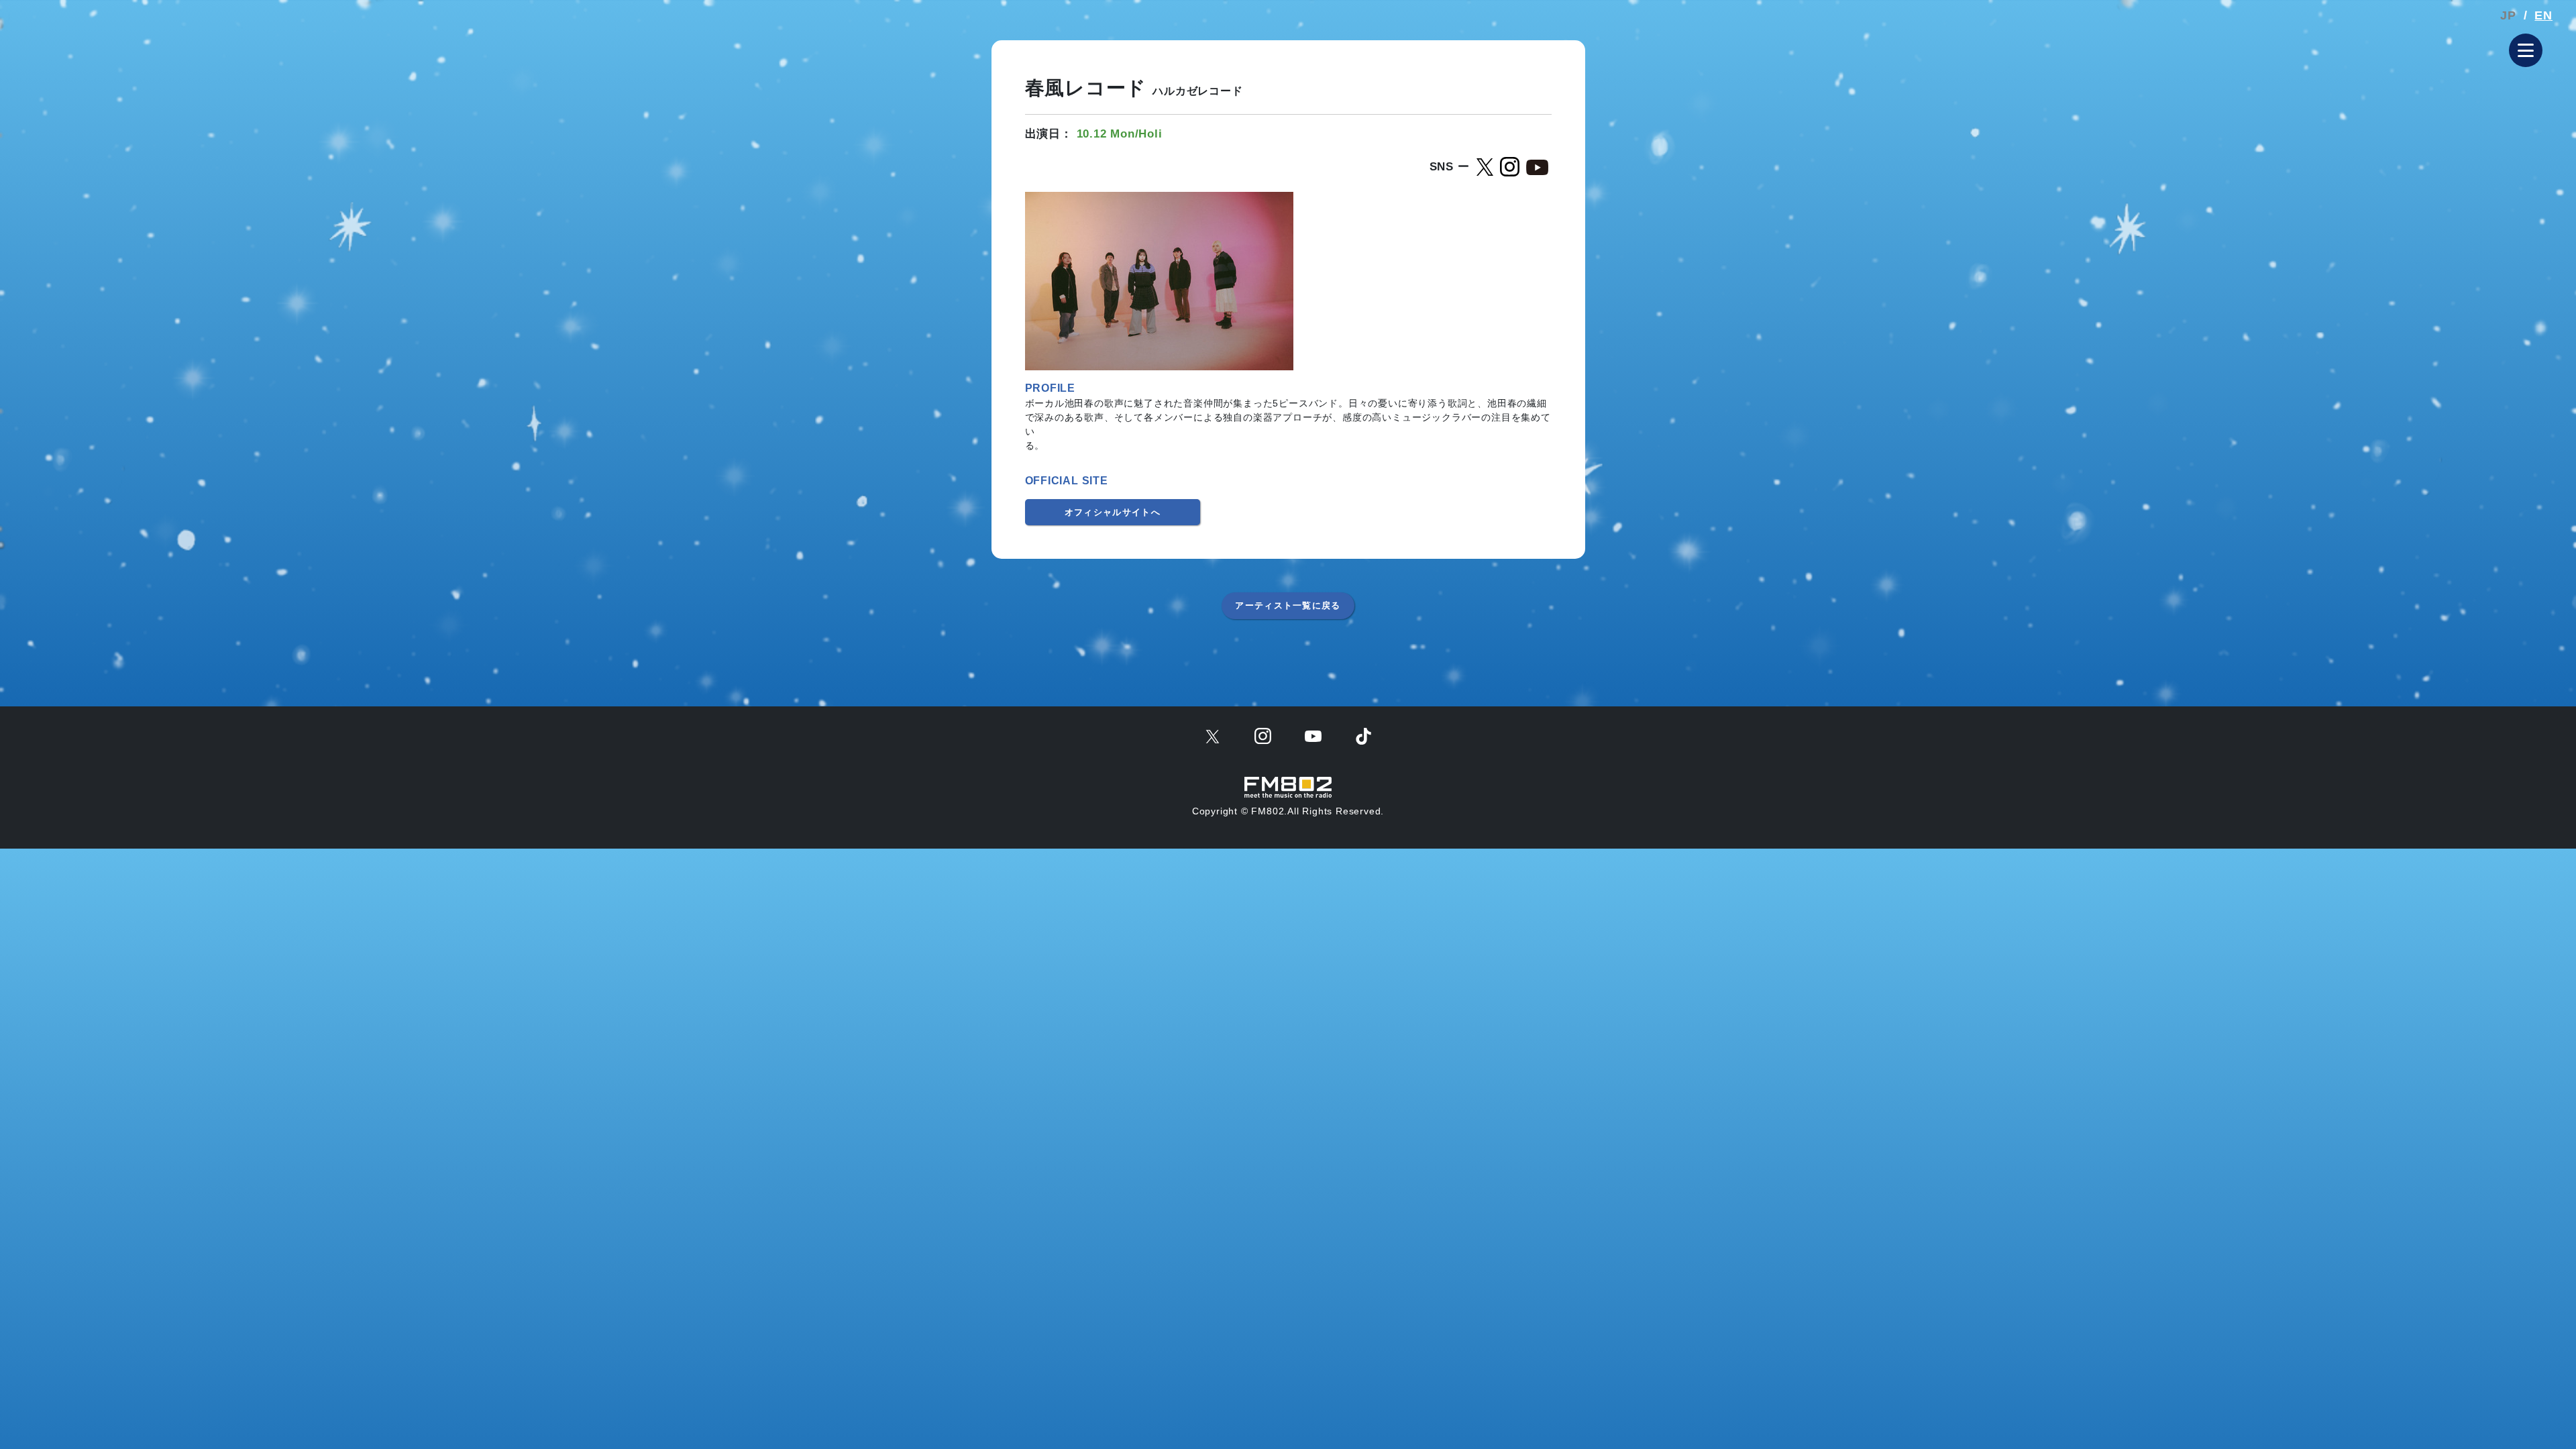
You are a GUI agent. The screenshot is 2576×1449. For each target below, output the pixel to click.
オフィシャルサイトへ (1113, 512)
